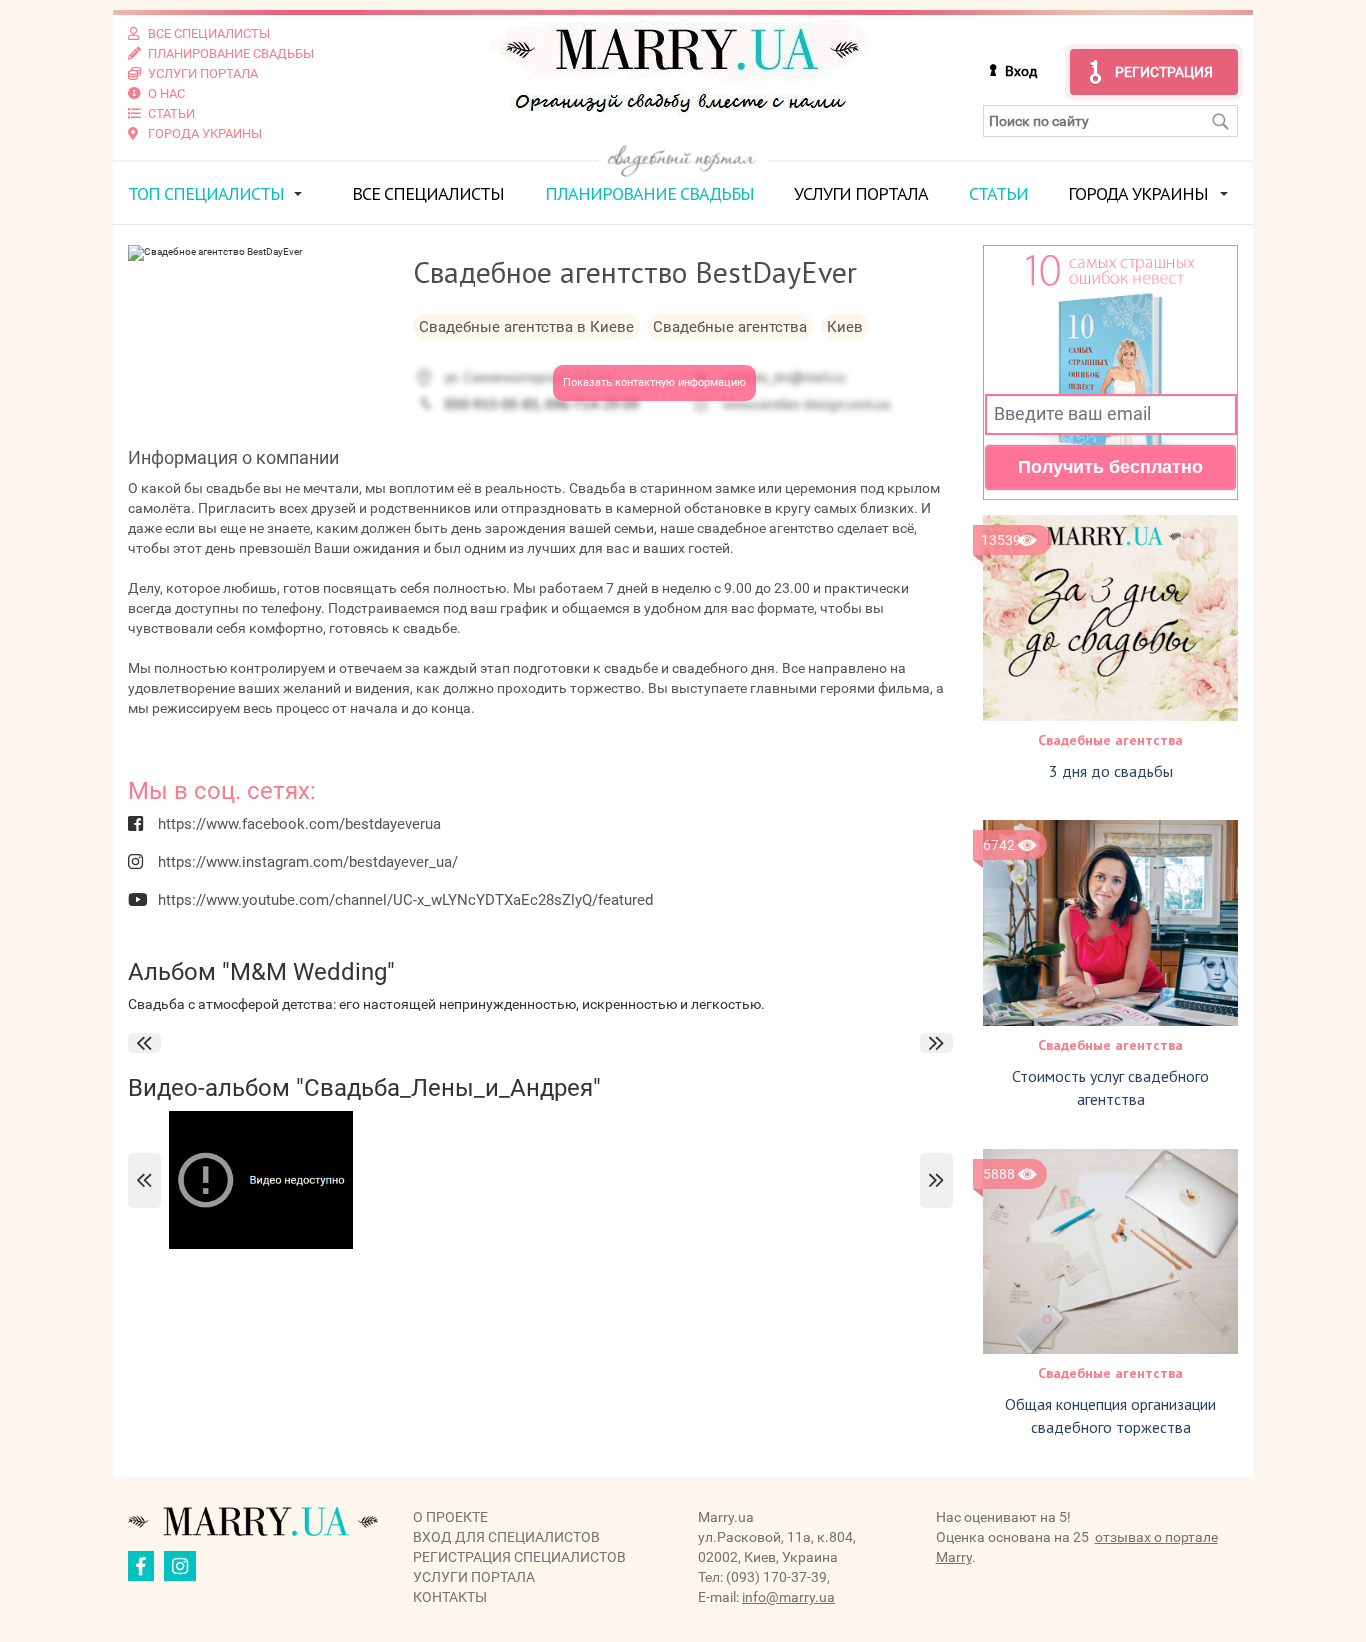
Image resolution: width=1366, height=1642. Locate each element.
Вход (1021, 71)
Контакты (450, 1597)
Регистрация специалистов (519, 1557)
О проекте (450, 1517)
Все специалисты (428, 193)
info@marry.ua (788, 1597)
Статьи (998, 193)
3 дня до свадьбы (1111, 771)
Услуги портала (861, 193)
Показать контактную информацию (654, 382)
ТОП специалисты (206, 193)
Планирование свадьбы (649, 193)
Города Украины (1138, 193)
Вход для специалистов (506, 1537)
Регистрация (1164, 72)
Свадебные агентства (1110, 740)
